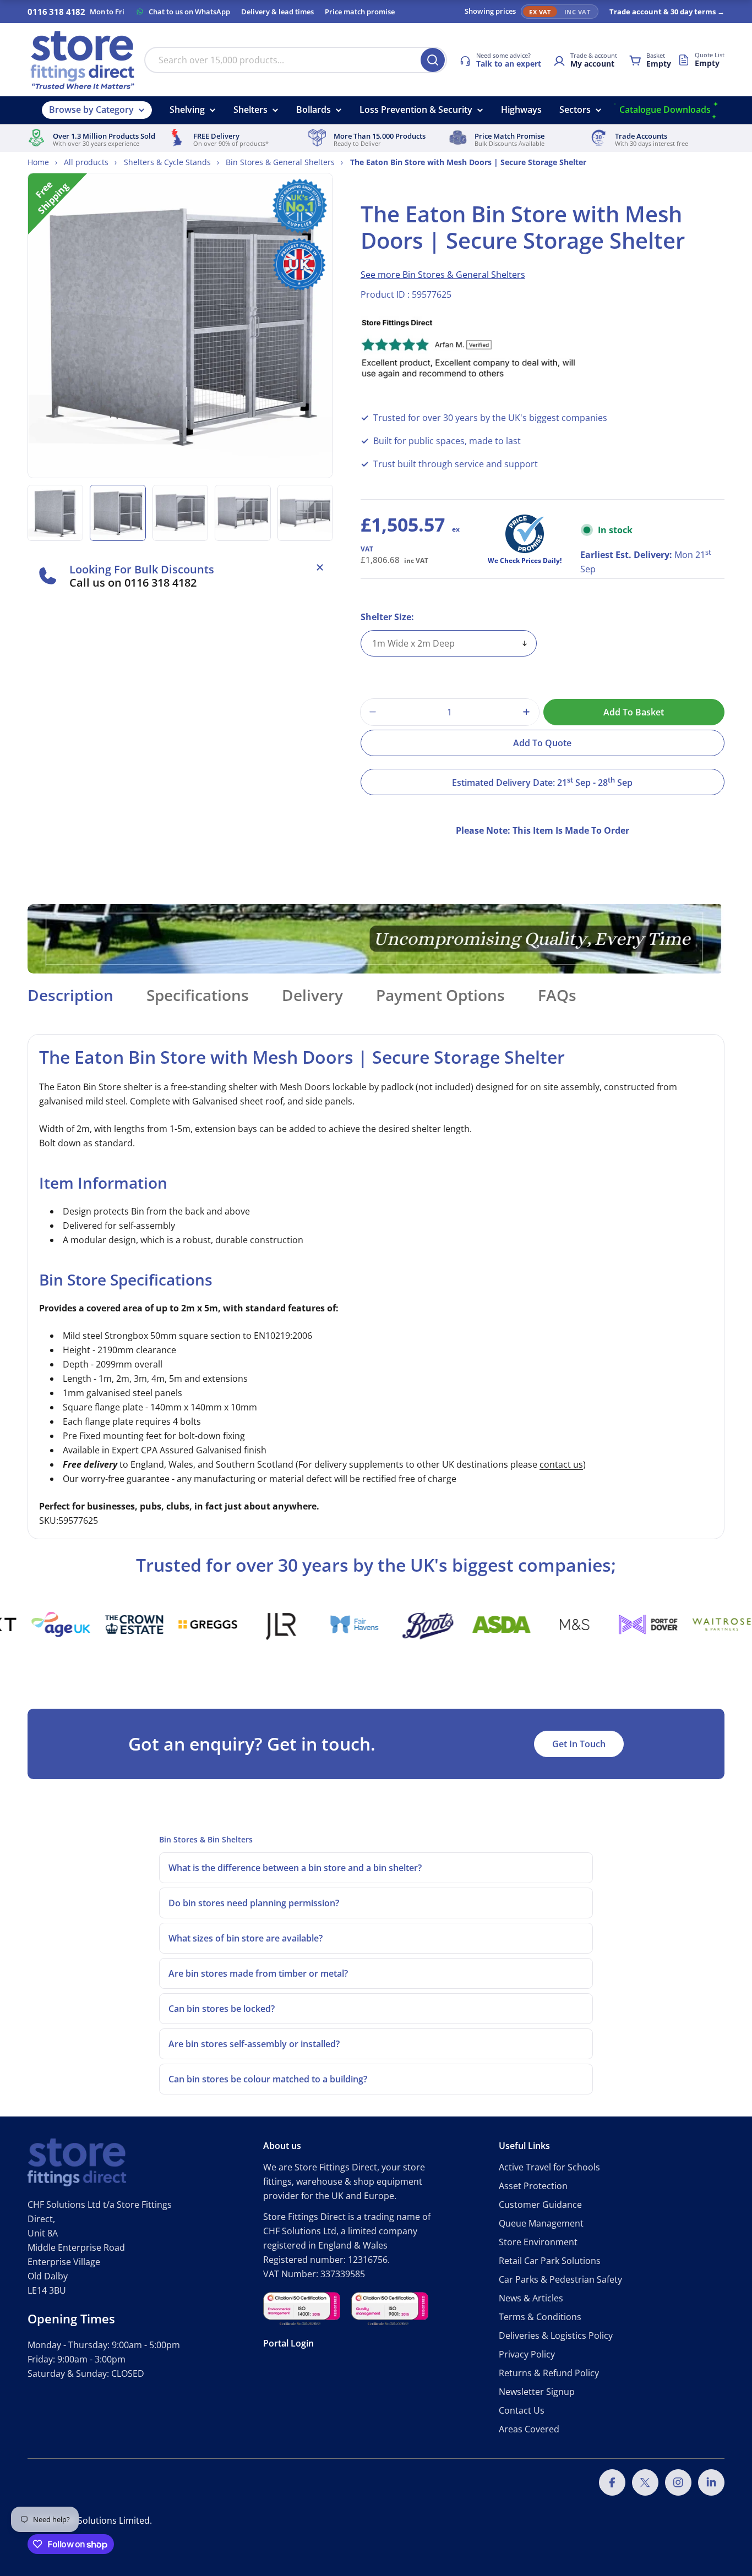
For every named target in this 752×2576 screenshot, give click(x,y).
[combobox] (296, 60)
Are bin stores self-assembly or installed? (254, 2044)
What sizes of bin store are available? (246, 1938)
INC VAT (577, 12)
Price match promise (360, 12)
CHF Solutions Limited (104, 2520)
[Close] (320, 567)
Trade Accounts (641, 136)
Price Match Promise (509, 136)
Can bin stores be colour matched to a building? (268, 2079)
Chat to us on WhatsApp (189, 12)
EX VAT (540, 12)
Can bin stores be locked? (222, 2009)
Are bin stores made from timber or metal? (258, 1973)
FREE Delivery (216, 136)
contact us (561, 1464)
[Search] (433, 60)
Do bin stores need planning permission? (254, 1903)
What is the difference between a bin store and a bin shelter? (295, 1868)
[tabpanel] (376, 1287)
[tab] (70, 998)
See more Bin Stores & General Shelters (443, 275)
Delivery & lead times (277, 12)
